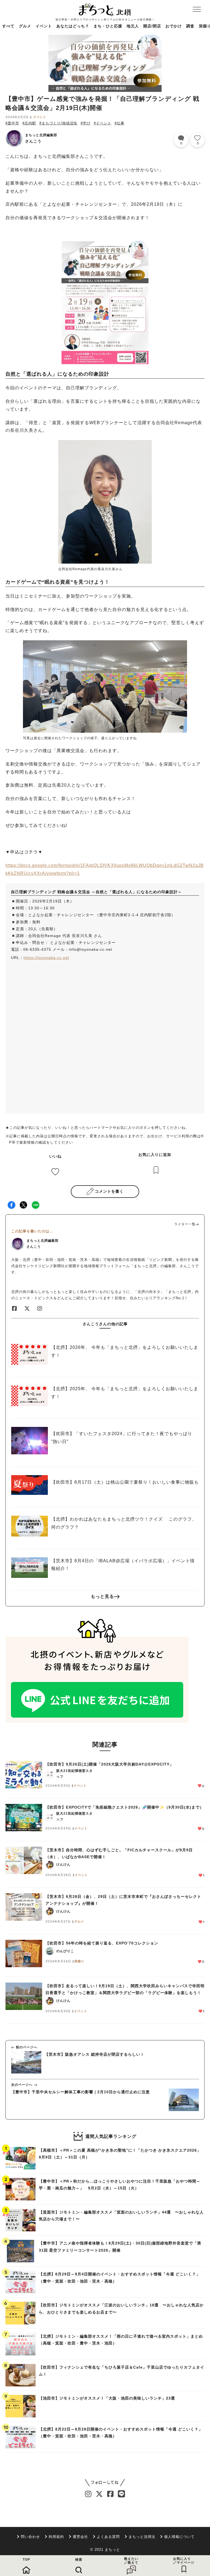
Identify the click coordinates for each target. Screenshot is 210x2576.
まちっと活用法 (142, 2537)
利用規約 (56, 2537)
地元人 (133, 26)
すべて (8, 26)
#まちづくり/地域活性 (58, 123)
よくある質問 (108, 2537)
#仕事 (119, 123)
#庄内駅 (29, 123)
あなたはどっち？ (73, 26)
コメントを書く (109, 1191)
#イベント (103, 123)
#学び (86, 123)
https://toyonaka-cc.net (46, 958)
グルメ (25, 26)
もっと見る (102, 1596)
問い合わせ (30, 2537)
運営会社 (80, 2537)
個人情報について (179, 2537)
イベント (44, 26)
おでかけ (174, 26)
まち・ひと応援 (108, 26)
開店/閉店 (152, 26)
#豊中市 (12, 123)
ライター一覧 (185, 1224)
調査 (190, 26)
